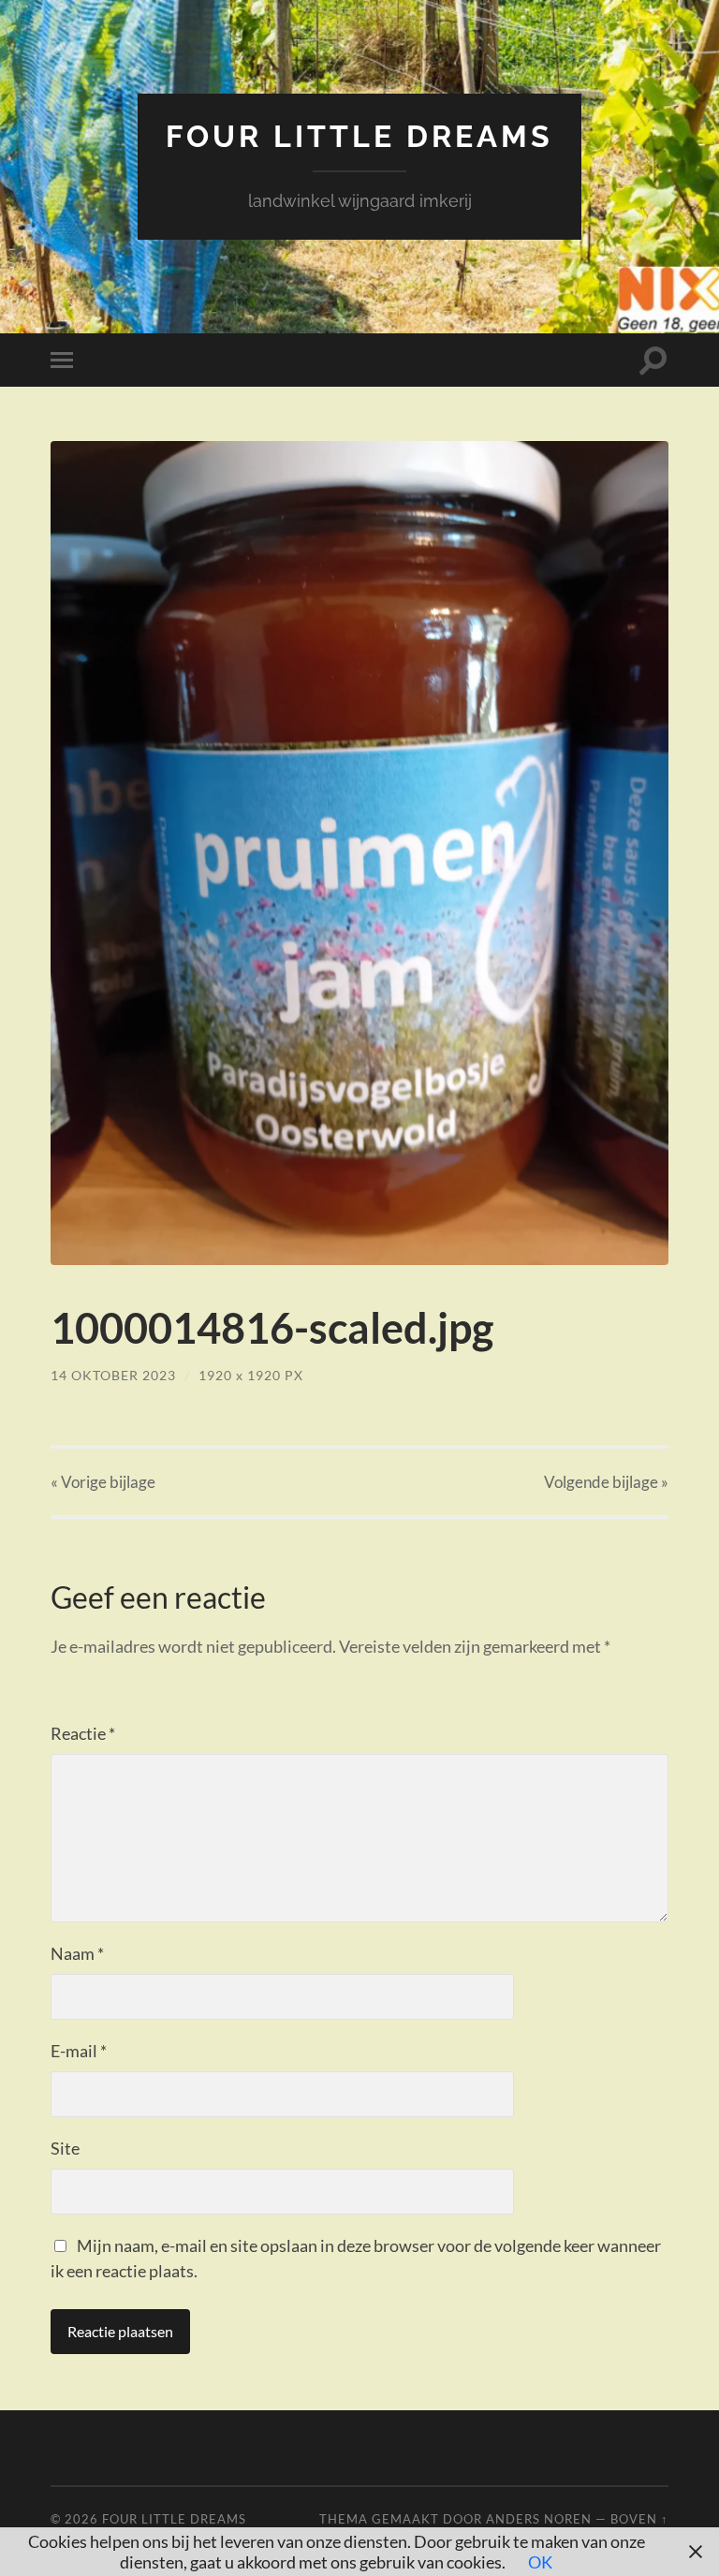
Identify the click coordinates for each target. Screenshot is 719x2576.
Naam (77, 1953)
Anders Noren (539, 2519)
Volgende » (606, 1482)
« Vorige (103, 1482)
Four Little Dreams (359, 136)
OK (540, 2562)
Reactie (83, 1733)
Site (65, 2148)
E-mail (79, 2051)
